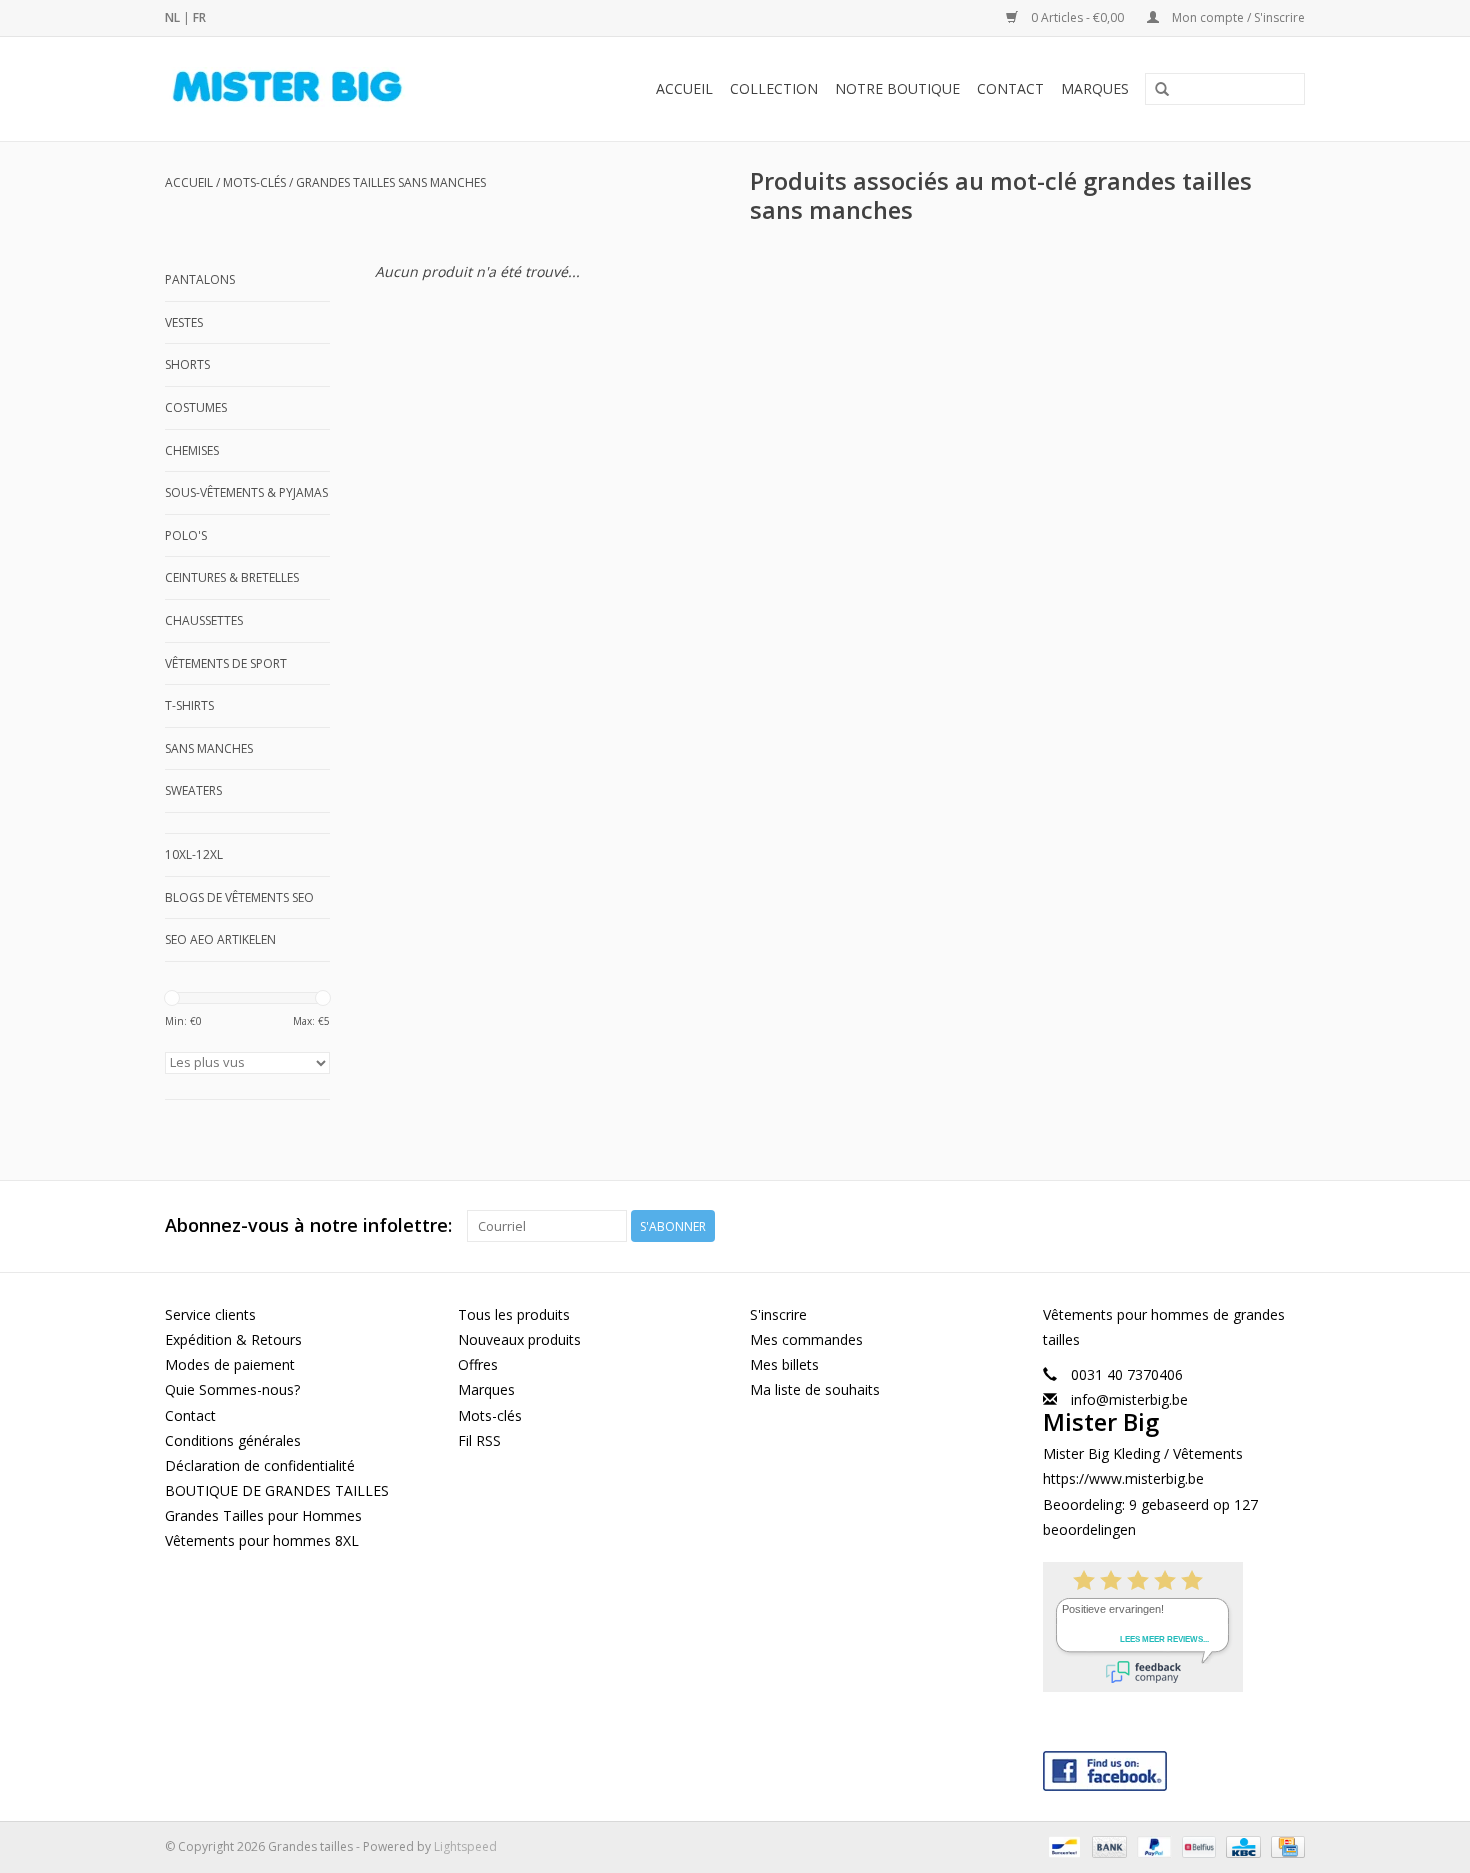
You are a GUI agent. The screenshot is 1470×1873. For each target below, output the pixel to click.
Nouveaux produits (519, 1339)
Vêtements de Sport (226, 663)
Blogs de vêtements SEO (239, 897)
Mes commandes (806, 1339)
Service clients (210, 1314)
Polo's (186, 535)
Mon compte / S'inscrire (1237, 17)
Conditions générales (233, 1440)
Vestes (184, 322)
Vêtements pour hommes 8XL (262, 1540)
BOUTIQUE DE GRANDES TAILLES (277, 1490)
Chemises (192, 450)
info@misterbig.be (1129, 1399)
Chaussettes (204, 620)
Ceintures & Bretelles (232, 577)
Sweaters (193, 790)
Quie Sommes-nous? (232, 1389)
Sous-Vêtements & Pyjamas (246, 492)
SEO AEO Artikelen (220, 939)
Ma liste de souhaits (815, 1389)
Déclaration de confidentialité (260, 1465)
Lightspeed (465, 1846)
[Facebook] (1174, 1766)
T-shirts (189, 705)
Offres (478, 1364)
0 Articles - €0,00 (1077, 17)
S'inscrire (778, 1314)
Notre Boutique (897, 88)
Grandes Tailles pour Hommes (263, 1515)
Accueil (684, 88)
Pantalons (200, 279)
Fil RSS (479, 1440)
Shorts (187, 364)
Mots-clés (254, 182)
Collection (774, 88)
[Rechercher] (1162, 90)
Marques (1095, 88)
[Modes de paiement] (1062, 1845)
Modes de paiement (230, 1364)
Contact (1010, 88)
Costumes (196, 407)
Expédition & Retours (233, 1339)
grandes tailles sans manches (391, 182)
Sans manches (209, 748)
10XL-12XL (194, 854)
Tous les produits (514, 1314)
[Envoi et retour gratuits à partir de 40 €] (320, 89)
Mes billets (784, 1364)
